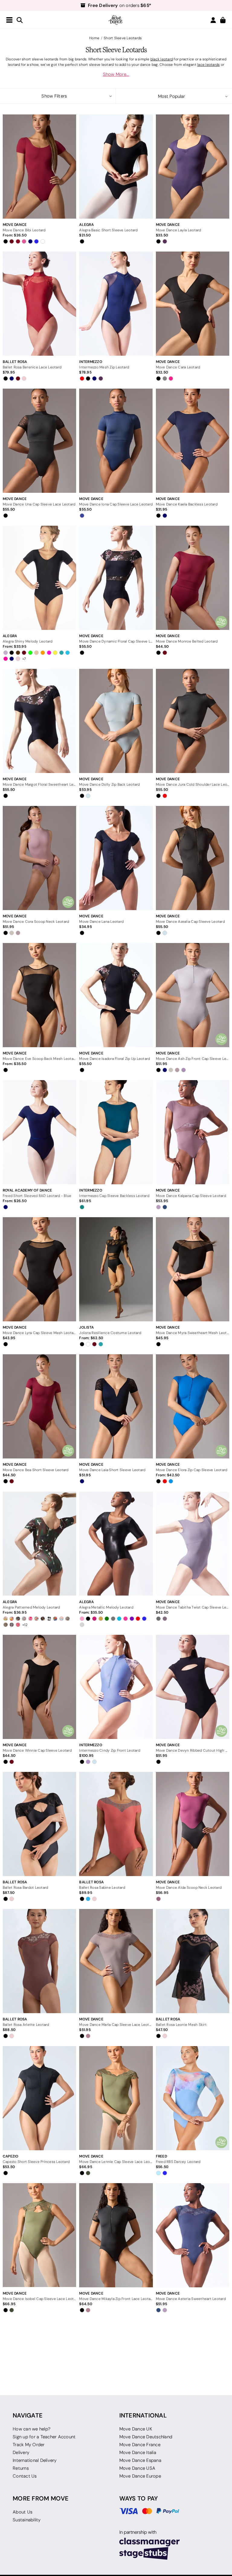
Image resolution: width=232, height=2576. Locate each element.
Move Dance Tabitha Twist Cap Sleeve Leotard (193, 1607)
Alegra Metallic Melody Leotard (106, 1607)
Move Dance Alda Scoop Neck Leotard (189, 1887)
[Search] (20, 20)
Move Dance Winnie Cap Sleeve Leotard (37, 1750)
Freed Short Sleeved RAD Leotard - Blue (37, 1196)
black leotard (162, 59)
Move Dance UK (136, 2429)
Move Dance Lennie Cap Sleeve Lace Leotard (116, 2162)
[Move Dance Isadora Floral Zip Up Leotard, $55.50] (116, 995)
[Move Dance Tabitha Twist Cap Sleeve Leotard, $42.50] (193, 1543)
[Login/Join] (213, 20)
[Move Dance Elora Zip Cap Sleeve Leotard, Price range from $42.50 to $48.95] (193, 1406)
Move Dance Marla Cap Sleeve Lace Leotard (116, 2024)
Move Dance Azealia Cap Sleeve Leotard (190, 921)
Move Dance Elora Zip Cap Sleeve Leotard (192, 1470)
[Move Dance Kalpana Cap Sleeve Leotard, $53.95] (193, 1132)
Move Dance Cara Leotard (178, 367)
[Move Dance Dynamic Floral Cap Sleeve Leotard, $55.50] (116, 578)
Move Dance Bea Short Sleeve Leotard (36, 1470)
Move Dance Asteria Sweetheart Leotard (191, 2299)
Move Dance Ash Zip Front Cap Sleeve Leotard (193, 1059)
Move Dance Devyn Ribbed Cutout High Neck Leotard (193, 1750)
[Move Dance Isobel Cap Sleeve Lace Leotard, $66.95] (39, 2235)
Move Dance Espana (140, 2460)
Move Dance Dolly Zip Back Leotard (109, 784)
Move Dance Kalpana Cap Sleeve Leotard (191, 1196)
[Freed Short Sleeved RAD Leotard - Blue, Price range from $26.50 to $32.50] (39, 1132)
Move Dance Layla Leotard (179, 230)
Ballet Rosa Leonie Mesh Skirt (181, 2024)
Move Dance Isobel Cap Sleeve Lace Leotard (39, 2299)
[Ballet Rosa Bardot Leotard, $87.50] (39, 1824)
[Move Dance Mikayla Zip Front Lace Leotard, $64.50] (116, 2235)
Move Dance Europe (140, 2476)
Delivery (21, 2452)
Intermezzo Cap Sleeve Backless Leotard (114, 1196)
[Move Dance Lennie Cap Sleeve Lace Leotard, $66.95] (116, 2098)
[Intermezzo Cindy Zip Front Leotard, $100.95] (116, 1687)
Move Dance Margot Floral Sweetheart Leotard (39, 784)
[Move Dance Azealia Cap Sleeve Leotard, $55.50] (193, 858)
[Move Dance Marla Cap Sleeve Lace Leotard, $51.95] (116, 1961)
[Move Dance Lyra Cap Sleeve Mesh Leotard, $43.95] (39, 1269)
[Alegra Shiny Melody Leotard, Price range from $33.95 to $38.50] (39, 578)
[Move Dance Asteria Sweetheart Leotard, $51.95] (193, 2235)
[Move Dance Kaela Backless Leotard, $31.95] (193, 441)
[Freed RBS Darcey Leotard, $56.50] (193, 2098)
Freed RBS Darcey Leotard (178, 2162)
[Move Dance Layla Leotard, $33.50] (193, 167)
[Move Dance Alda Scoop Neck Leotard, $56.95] (193, 1824)
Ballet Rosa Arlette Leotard (26, 2024)
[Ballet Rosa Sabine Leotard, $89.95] (116, 1824)
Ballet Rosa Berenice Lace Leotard (32, 367)
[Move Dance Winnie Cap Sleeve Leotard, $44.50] (39, 1687)
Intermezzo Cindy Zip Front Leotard (110, 1750)
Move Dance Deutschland (146, 2437)
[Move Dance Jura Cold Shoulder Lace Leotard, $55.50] (193, 721)
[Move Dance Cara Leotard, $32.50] (193, 304)
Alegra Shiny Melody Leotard (28, 641)
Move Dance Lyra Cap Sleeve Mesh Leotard (39, 1333)
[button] (58, 96)
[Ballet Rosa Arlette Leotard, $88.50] (39, 1961)
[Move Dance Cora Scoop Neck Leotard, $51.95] (39, 858)
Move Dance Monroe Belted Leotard (187, 641)
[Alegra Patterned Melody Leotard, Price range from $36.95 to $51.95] (39, 1543)
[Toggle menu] (9, 20)
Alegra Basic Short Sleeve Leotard (108, 230)
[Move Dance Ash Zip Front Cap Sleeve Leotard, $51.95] (193, 995)
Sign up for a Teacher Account (44, 2437)
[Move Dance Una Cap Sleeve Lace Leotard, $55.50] (39, 441)
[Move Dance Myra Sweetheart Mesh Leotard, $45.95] (193, 1269)
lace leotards (208, 64)
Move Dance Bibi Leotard (24, 230)
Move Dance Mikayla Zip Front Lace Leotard (116, 2299)
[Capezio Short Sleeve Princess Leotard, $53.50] (39, 2098)
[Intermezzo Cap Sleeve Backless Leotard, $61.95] (116, 1132)
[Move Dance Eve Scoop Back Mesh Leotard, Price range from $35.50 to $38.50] (39, 995)
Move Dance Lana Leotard (101, 921)
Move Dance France (140, 2445)
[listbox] (174, 96)
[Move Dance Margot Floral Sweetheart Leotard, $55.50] (39, 721)
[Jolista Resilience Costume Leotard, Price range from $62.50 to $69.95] (116, 1269)
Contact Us (25, 2476)
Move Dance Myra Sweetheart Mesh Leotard (193, 1333)
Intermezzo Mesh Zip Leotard (104, 367)
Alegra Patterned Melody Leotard (31, 1607)
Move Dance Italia (138, 2452)
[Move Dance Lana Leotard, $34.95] (116, 858)
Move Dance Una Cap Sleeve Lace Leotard (39, 504)
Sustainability (27, 2520)
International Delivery (35, 2460)
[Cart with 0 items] (223, 20)
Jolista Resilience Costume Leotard (110, 1333)
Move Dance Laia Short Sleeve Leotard (112, 1470)
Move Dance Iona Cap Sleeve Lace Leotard (116, 504)
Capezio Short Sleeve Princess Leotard (36, 2162)
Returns (21, 2468)
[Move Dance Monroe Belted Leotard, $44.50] (193, 578)
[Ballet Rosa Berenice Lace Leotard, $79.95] (39, 304)
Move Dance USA (137, 2468)
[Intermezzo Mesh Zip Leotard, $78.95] (116, 304)
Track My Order (29, 2445)
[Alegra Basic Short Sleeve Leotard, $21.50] (116, 167)
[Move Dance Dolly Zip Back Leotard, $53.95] (116, 721)
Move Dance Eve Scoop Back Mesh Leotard (39, 1059)
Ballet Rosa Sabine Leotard (102, 1887)
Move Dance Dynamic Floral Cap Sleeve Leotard (116, 641)
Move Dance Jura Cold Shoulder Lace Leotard (193, 784)
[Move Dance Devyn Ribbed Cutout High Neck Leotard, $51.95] (193, 1687)
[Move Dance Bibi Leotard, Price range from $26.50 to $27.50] (39, 167)
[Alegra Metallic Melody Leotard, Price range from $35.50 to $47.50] (116, 1543)
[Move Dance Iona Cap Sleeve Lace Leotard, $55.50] (116, 441)
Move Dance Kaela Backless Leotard (187, 504)
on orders (120, 5)
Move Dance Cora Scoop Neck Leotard (36, 921)
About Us (23, 2512)
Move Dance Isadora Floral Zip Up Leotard (114, 1059)
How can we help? (32, 2429)
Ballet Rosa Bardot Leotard (26, 1887)
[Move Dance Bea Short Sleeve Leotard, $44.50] (39, 1406)
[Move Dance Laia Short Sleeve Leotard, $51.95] (116, 1406)
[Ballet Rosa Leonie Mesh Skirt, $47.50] (193, 1961)
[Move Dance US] (116, 20)
